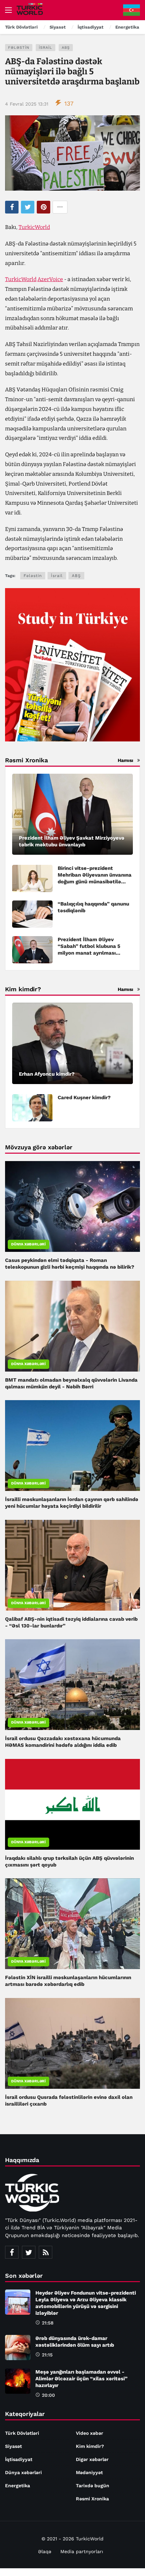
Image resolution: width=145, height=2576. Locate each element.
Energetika (18, 2486)
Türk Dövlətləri (22, 2433)
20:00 (48, 2395)
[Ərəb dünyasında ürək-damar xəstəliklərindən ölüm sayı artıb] (18, 2348)
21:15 (47, 2355)
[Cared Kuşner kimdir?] (32, 1108)
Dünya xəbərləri (28, 1244)
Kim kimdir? (90, 2446)
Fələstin (19, 48)
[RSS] (46, 2252)
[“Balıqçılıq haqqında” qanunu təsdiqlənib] (32, 914)
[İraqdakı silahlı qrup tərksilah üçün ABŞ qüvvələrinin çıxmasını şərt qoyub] (72, 1804)
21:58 (48, 2323)
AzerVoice (50, 279)
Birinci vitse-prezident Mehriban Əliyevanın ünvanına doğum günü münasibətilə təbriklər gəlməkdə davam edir (95, 882)
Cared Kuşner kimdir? (84, 1098)
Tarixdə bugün (93, 2486)
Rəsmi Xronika (92, 2499)
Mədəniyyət (89, 2472)
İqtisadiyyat (19, 2459)
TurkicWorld (34, 227)
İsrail (46, 48)
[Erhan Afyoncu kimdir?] (72, 1043)
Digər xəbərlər (92, 2459)
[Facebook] (12, 2252)
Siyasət (13, 2446)
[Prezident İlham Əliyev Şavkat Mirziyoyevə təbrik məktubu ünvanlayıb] (72, 814)
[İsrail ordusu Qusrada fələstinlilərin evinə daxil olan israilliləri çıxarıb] (72, 2043)
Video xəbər (90, 2433)
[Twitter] (29, 2252)
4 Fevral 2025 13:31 (27, 104)
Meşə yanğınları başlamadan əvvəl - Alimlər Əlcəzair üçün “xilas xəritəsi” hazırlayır (81, 2379)
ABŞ (66, 48)
